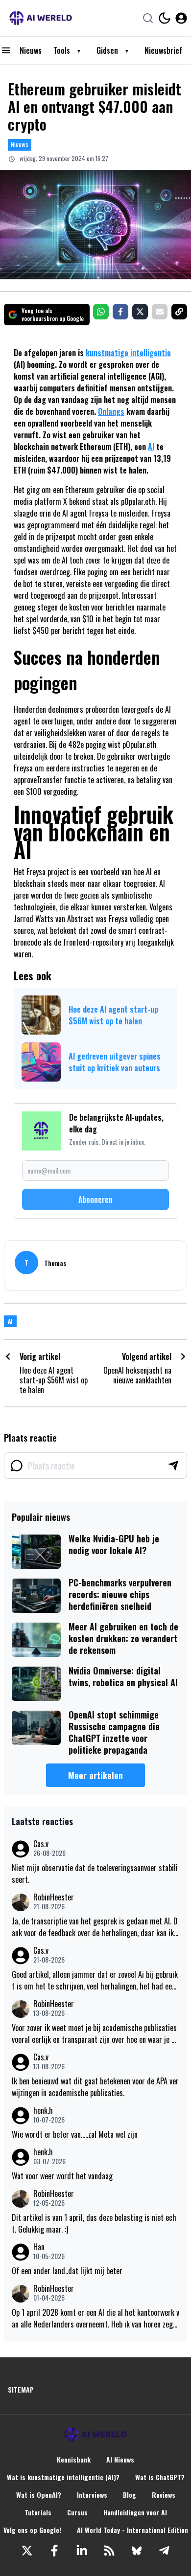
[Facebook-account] (54, 2551)
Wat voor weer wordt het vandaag (62, 2176)
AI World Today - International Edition (132, 2530)
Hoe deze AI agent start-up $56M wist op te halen (113, 1015)
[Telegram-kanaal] (164, 2551)
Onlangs (111, 411)
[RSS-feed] (109, 2551)
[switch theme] (165, 18)
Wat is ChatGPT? (160, 2477)
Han (39, 2247)
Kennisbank (74, 2460)
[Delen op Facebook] (120, 312)
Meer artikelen (95, 1775)
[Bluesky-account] (137, 2551)
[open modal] (181, 18)
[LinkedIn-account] (82, 2551)
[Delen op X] (140, 312)
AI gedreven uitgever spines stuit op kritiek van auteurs (115, 1062)
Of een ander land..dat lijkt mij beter (67, 2271)
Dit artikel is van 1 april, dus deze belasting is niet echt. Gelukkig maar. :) (94, 2223)
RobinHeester (54, 1897)
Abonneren (95, 1199)
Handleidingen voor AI (135, 2512)
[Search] (148, 18)
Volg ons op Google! (32, 2530)
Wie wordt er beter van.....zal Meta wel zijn (75, 2134)
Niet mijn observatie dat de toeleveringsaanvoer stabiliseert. (95, 1874)
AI (151, 447)
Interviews (92, 2495)
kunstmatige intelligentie (128, 353)
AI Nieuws (120, 2460)
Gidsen (107, 50)
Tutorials (38, 2512)
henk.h (43, 2111)
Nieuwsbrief (163, 50)
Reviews (164, 2495)
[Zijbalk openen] (6, 50)
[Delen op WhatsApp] (101, 312)
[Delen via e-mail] (160, 312)
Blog (130, 2495)
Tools (62, 50)
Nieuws (31, 50)
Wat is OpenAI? (39, 2495)
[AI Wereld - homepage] (41, 18)
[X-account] (27, 2551)
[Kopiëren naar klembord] (179, 312)
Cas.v (41, 1844)
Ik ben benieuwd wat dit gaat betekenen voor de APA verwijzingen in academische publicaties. (95, 2087)
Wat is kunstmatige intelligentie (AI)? (63, 2477)
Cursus (77, 2512)
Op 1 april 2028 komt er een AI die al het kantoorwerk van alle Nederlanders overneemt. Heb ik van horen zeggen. (95, 2318)
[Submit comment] (173, 1466)
